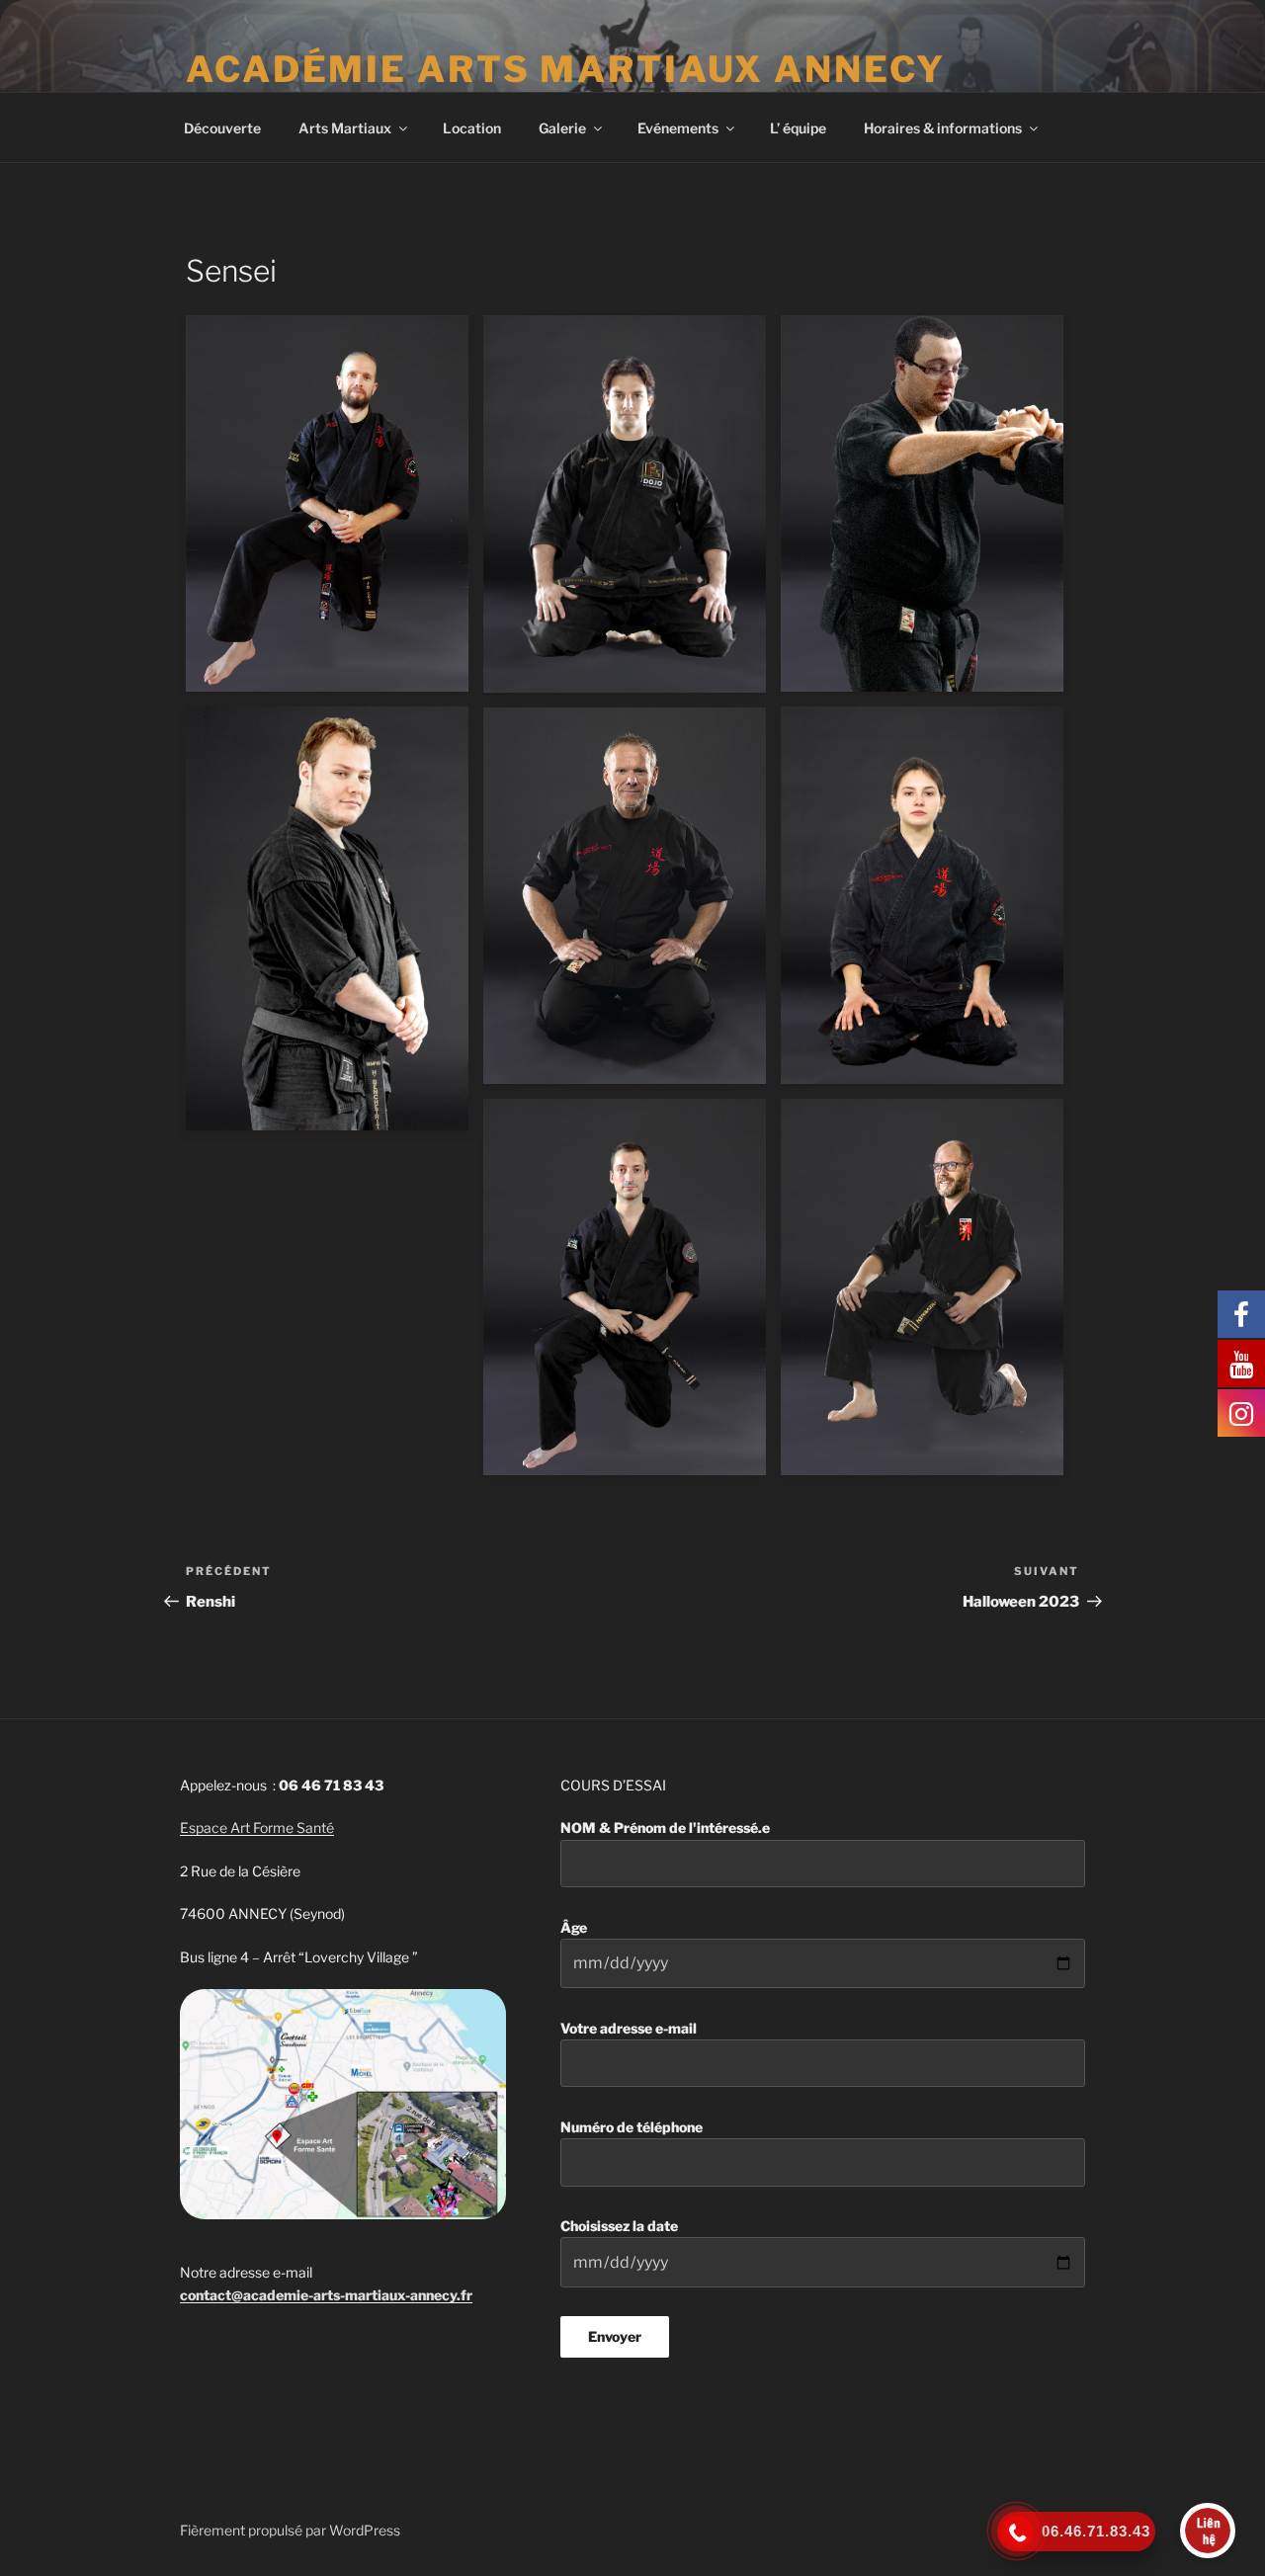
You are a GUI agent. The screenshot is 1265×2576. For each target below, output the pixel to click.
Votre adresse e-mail (629, 2028)
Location (472, 128)
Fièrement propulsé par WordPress (290, 2530)
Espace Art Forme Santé (257, 1828)
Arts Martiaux (345, 128)
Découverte (222, 128)
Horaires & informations (943, 128)
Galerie (562, 128)
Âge (574, 1927)
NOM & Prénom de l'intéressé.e (665, 1828)
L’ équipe (798, 128)
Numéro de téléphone (632, 2127)
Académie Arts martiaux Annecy (566, 69)
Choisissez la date (619, 2226)
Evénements (678, 128)
